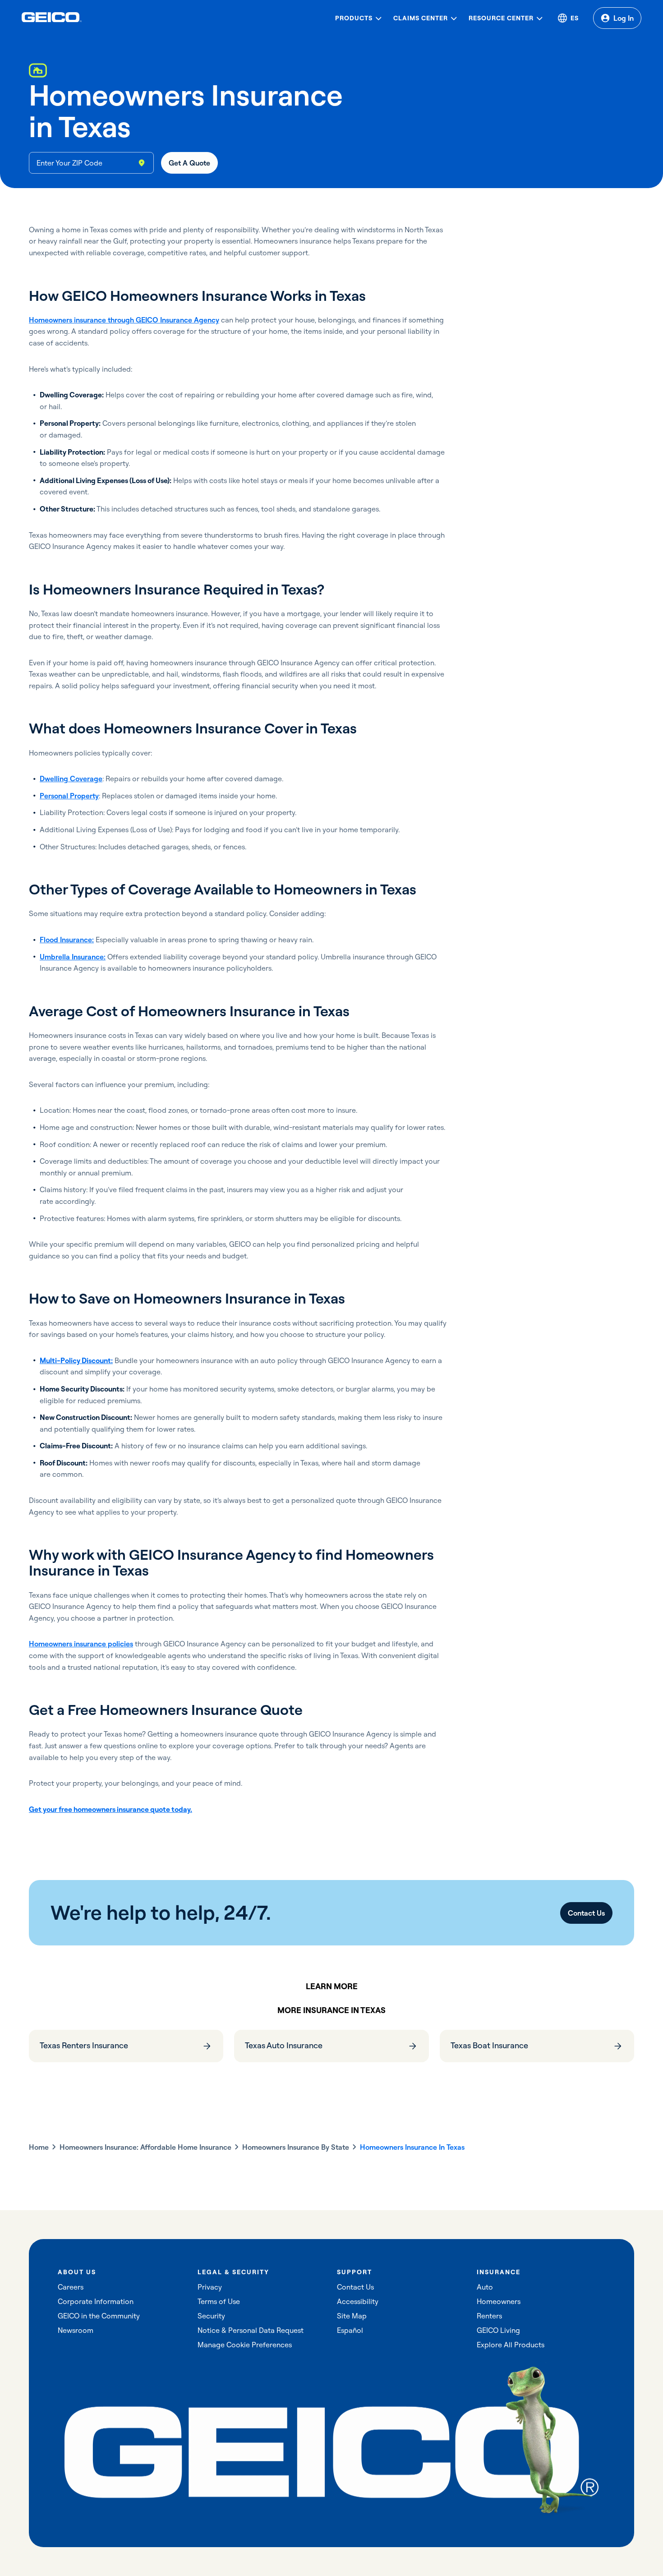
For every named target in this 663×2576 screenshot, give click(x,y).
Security (211, 2316)
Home (39, 2147)
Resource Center (501, 18)
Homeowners (499, 2301)
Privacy (210, 2287)
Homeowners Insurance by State (296, 2147)
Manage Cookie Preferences (245, 2345)
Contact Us (355, 2287)
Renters (489, 2316)
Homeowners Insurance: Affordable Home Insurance (145, 2147)
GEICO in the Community (99, 2316)
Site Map (352, 2316)
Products (354, 18)
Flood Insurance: (67, 940)
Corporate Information (96, 2301)
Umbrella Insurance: (73, 957)
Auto (485, 2287)
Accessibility (358, 2301)
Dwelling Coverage (71, 779)
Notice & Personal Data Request (251, 2330)
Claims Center (421, 18)
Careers (71, 2287)
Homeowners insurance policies (81, 1644)
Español (350, 2330)
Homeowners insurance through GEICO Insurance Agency (124, 320)
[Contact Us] (586, 1913)
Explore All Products (511, 2345)
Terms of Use (219, 2301)
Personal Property (69, 796)
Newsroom (76, 2330)
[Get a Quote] (189, 163)
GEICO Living (498, 2330)
